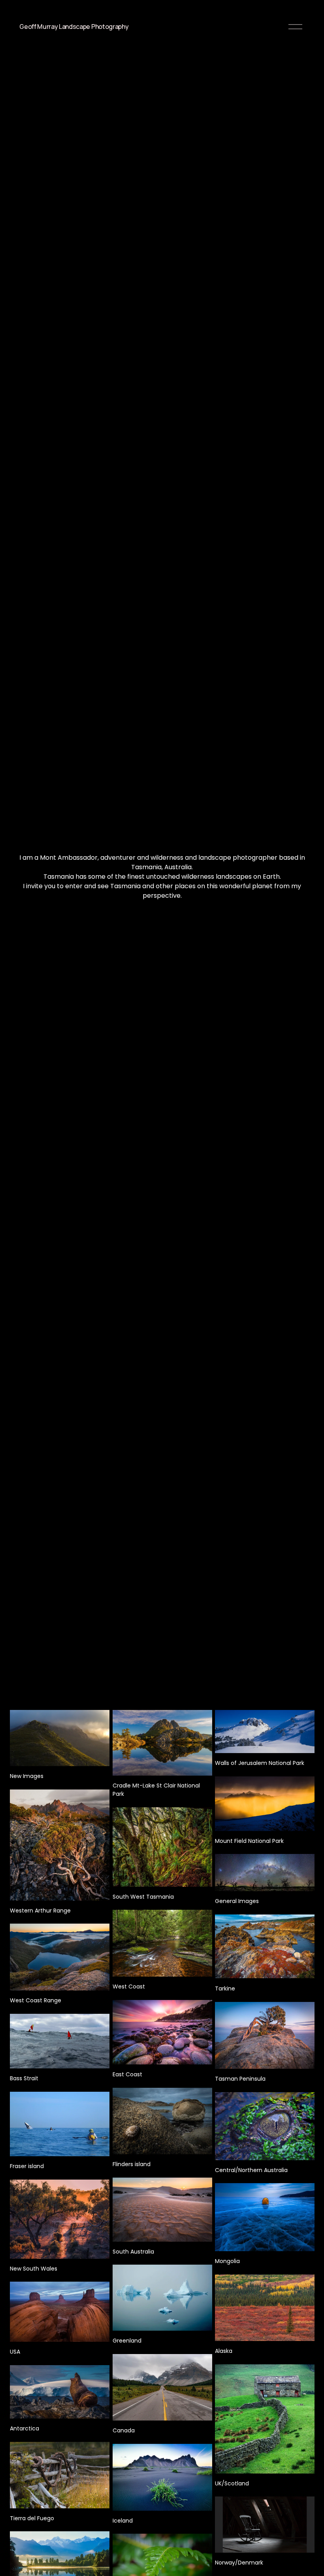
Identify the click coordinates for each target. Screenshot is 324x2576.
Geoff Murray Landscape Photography (74, 27)
